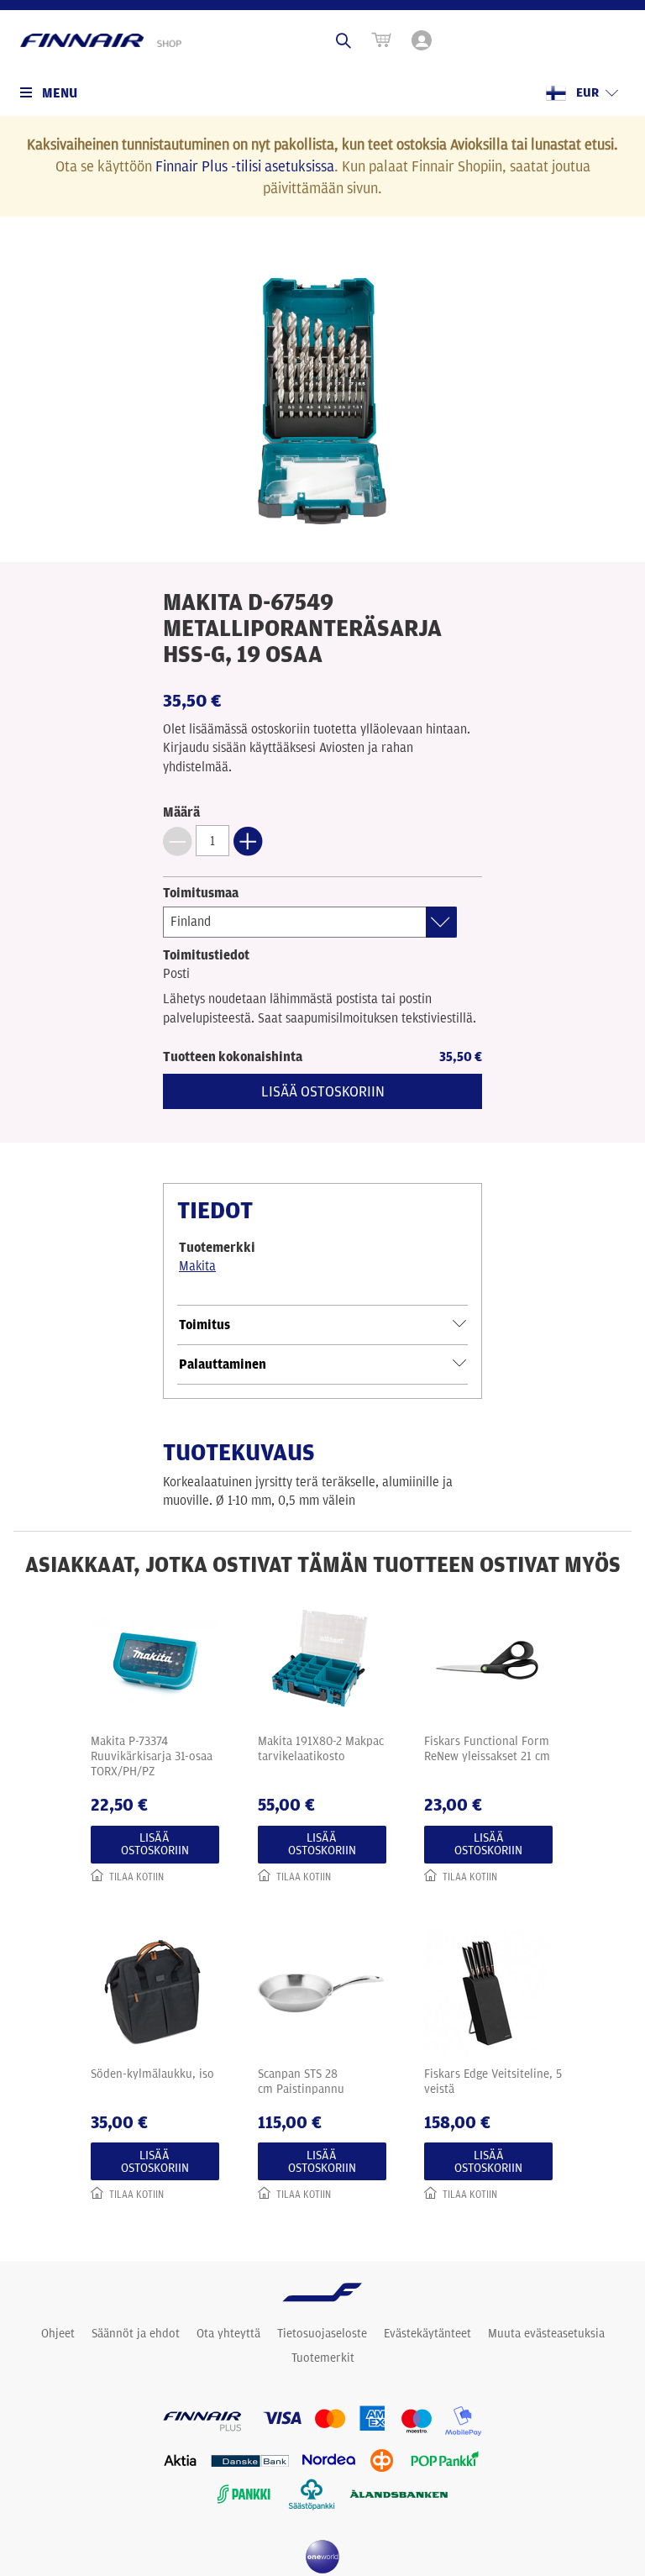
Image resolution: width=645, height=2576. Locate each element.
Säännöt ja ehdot (136, 2333)
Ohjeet (58, 2333)
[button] (177, 841)
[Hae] (343, 40)
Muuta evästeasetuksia (546, 2333)
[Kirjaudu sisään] (423, 40)
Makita (197, 1266)
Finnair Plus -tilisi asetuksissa (245, 166)
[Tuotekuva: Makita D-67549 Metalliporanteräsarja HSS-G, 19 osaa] (322, 401)
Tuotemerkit (323, 2358)
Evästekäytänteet (427, 2333)
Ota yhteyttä (228, 2333)
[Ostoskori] (381, 40)
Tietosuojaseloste (322, 2333)
